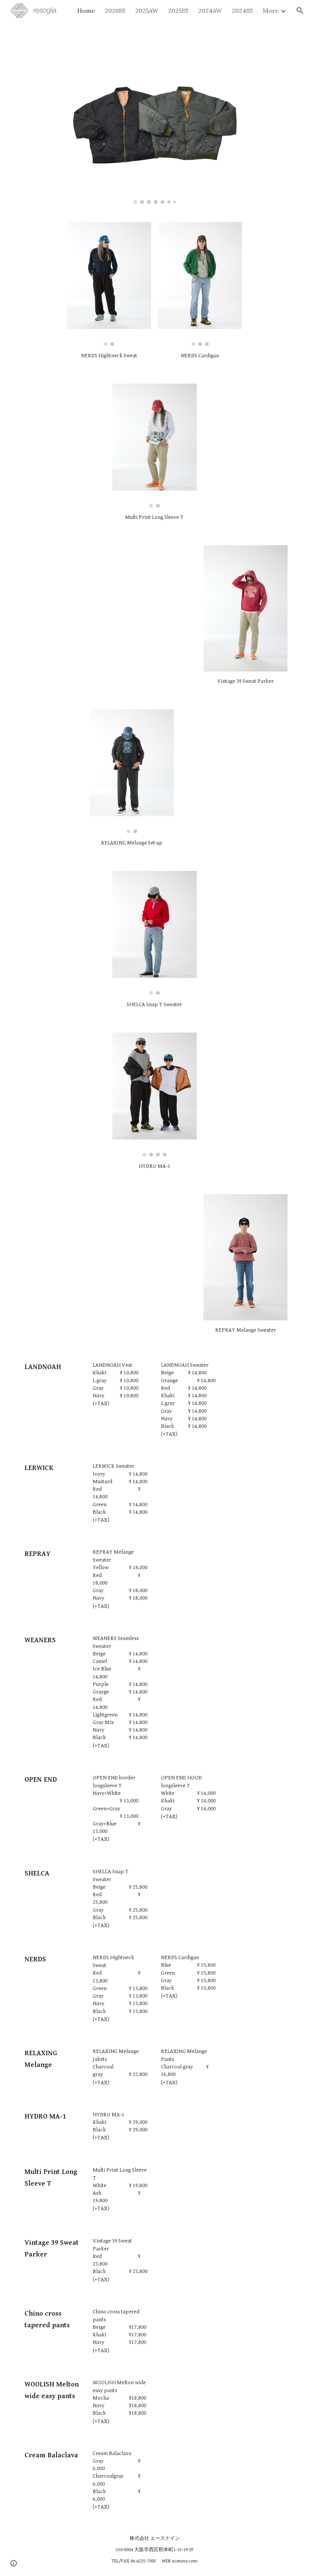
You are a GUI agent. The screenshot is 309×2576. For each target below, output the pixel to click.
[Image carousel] (154, 134)
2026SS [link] (115, 11)
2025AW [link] (147, 11)
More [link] (271, 11)
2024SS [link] (242, 11)
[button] (300, 11)
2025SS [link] (178, 11)
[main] (154, 38)
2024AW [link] (210, 11)
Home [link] (86, 11)
